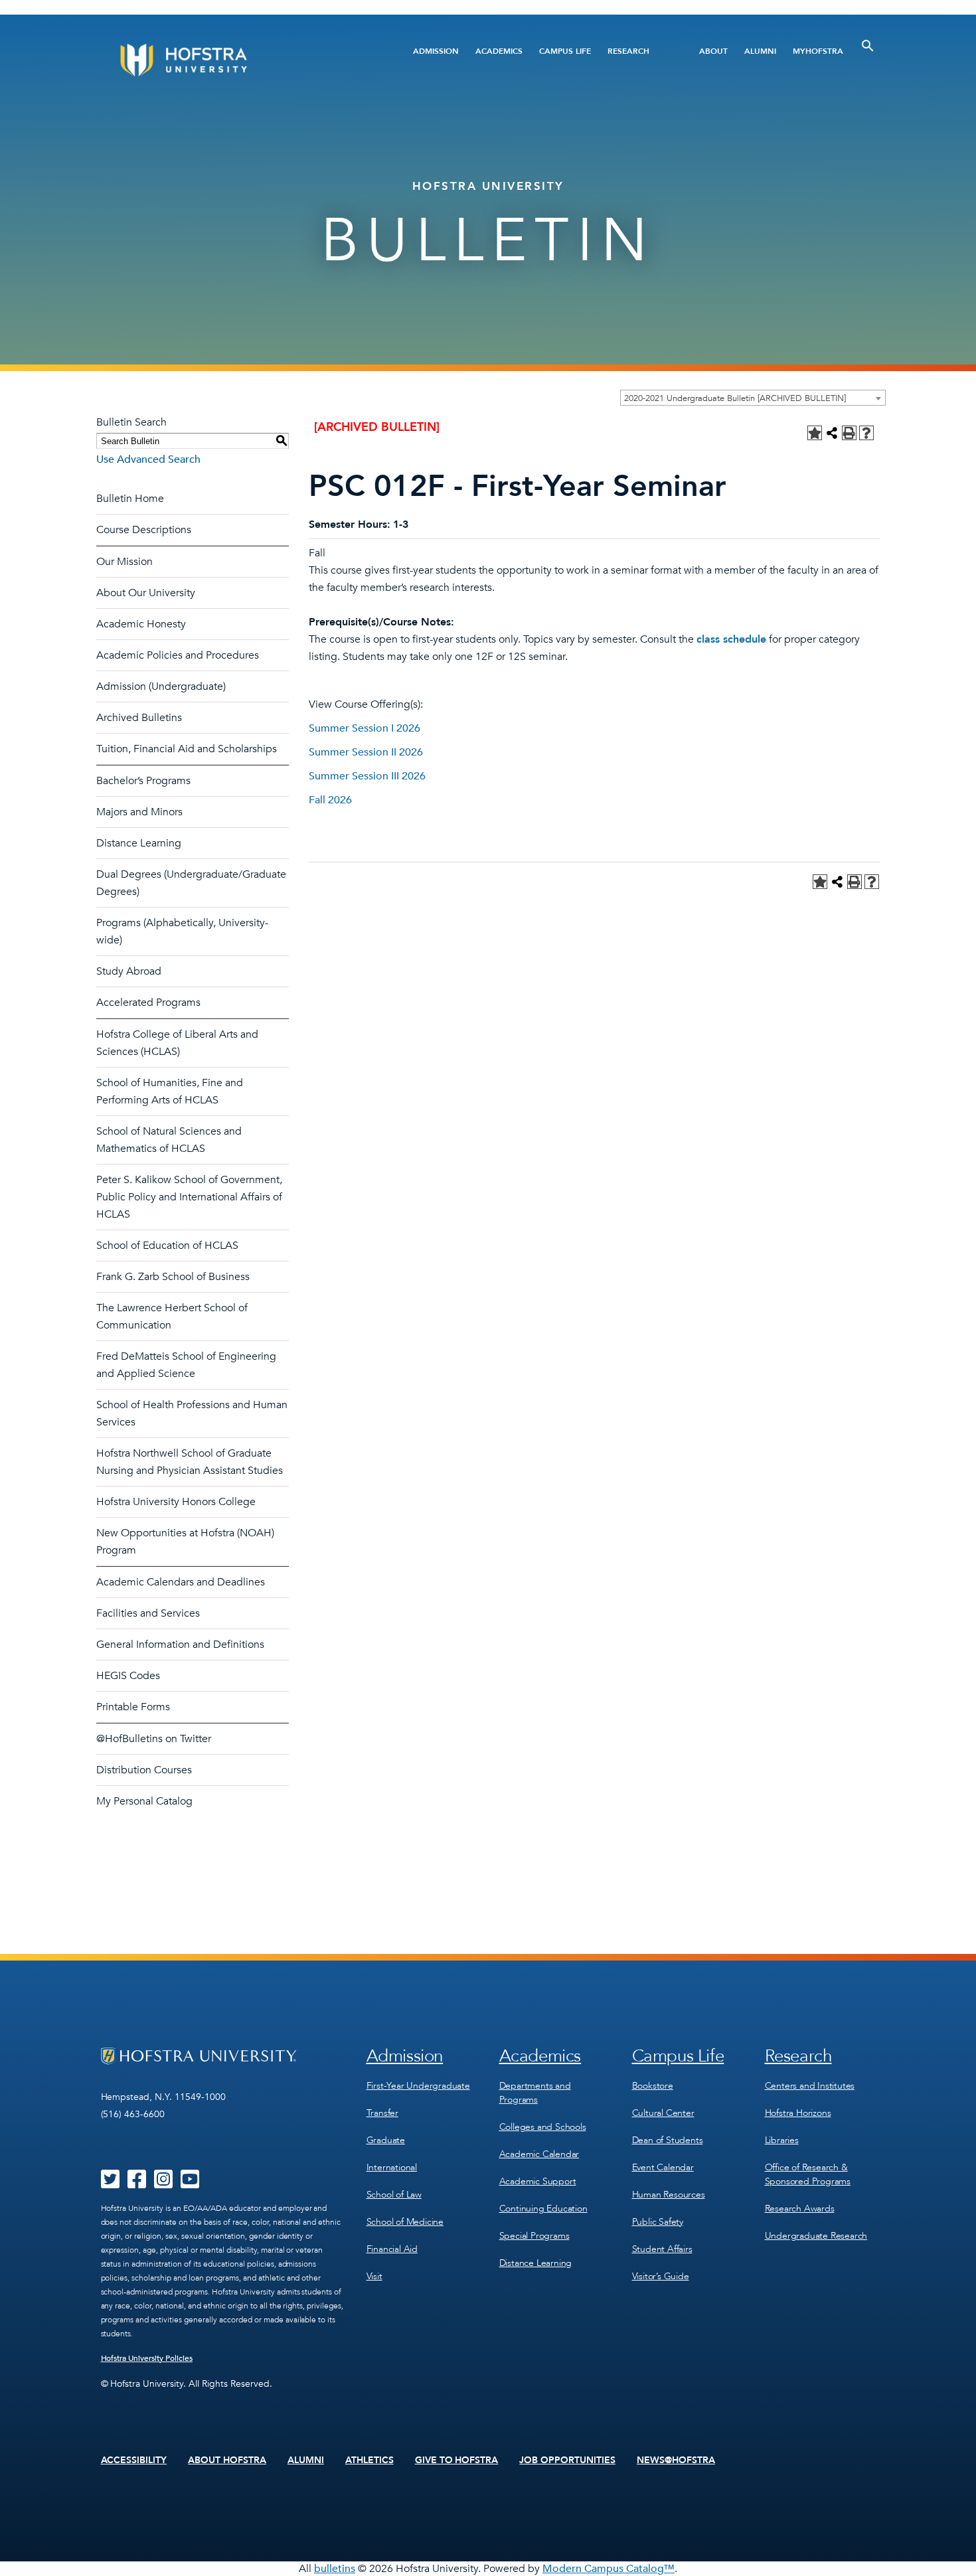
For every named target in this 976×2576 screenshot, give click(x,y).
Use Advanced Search (148, 459)
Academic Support (538, 2181)
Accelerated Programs (148, 1003)
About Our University (146, 593)
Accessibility (134, 2460)
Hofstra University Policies (147, 2358)
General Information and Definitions (180, 1645)
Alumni (760, 51)
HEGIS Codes (128, 1676)
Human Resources (669, 2195)
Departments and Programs (535, 2093)
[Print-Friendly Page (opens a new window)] (849, 433)
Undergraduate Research (816, 2236)
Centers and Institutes (810, 2086)
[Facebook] (137, 2184)
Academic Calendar (539, 2154)
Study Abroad (129, 971)
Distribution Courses (144, 1770)
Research (628, 51)
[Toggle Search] (868, 46)
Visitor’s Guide (661, 2276)
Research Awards (800, 2209)
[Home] (234, 60)
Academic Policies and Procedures (178, 655)
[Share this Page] (832, 433)
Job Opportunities (567, 2460)
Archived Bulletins (139, 718)
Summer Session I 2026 (365, 728)
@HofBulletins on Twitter (154, 1739)
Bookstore (653, 2086)
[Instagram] (163, 2184)
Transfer (382, 2113)
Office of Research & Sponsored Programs (808, 2174)
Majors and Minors (139, 812)
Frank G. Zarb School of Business (173, 1277)
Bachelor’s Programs (143, 781)
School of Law (394, 2195)
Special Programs (534, 2236)
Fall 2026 (330, 800)
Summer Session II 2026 (366, 752)
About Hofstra (227, 2460)
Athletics (369, 2460)
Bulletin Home (130, 499)
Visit (374, 2276)
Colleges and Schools (543, 2127)
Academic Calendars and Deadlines (181, 1582)
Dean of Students (668, 2140)
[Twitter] (110, 2184)
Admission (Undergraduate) (161, 686)
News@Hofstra (676, 2460)
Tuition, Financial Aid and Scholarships (187, 749)
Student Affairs (662, 2249)
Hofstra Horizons (798, 2113)
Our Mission (124, 562)
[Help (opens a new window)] (866, 433)
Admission (436, 51)
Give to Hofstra (457, 2460)
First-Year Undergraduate (418, 2086)
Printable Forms (133, 1707)
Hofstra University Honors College (176, 1502)
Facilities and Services (148, 1613)
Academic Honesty (141, 624)
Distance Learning (139, 843)
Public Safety (658, 2222)
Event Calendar (663, 2167)
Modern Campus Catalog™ (609, 2569)
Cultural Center (663, 2113)
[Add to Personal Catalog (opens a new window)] (815, 433)
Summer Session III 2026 (367, 776)
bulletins (335, 2569)
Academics (499, 51)
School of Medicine (405, 2222)
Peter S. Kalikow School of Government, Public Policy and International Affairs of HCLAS (189, 1197)
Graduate (386, 2140)
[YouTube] (190, 2184)
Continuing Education (543, 2209)
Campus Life (565, 51)
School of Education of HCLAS (167, 1246)
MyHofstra (818, 51)
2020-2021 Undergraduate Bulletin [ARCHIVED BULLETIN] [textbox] (735, 398)
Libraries (782, 2140)
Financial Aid (392, 2249)
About (713, 51)
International (392, 2167)
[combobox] (753, 398)
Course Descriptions (144, 530)
